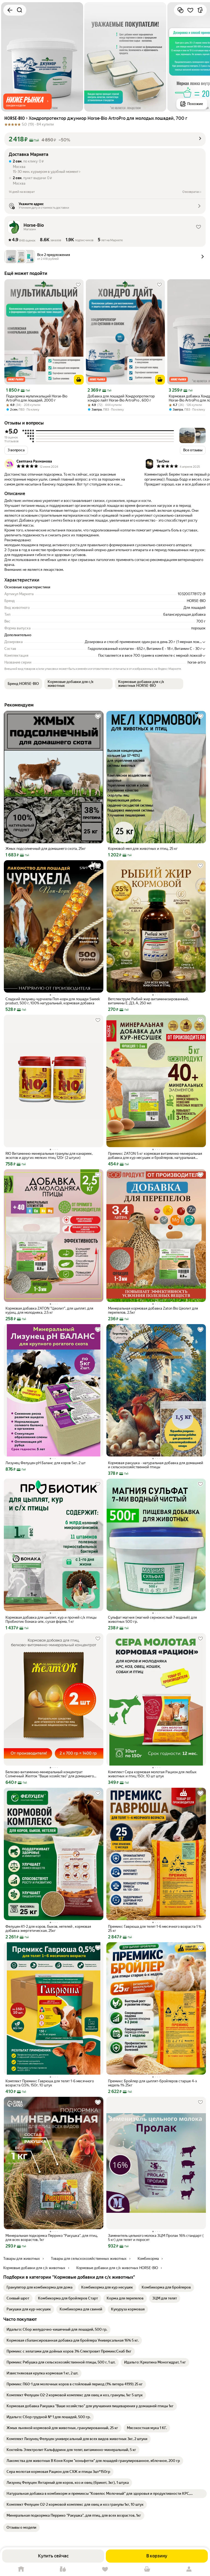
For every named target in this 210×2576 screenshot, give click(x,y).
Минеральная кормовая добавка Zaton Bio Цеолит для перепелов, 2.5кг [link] (153, 1310)
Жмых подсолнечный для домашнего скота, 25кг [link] (46, 849)
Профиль (189, 2569)
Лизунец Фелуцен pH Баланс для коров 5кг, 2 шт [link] (46, 1463)
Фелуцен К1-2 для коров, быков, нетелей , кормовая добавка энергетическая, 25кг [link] (48, 1929)
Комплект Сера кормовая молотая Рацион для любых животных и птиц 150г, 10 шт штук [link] (152, 1774)
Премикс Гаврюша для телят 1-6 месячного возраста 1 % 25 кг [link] (155, 1929)
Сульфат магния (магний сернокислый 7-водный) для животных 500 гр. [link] (152, 1620)
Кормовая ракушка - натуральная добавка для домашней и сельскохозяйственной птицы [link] (156, 1465)
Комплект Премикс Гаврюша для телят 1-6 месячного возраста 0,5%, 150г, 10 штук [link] (50, 2083)
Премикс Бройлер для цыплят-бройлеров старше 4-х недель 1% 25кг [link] (153, 2083)
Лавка (63, 2569)
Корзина (147, 2569)
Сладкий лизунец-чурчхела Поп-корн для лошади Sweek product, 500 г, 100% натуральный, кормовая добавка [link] (53, 1001)
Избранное (105, 2569)
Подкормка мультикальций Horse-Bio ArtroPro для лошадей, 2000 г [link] (37, 398)
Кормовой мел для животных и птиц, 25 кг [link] (143, 849)
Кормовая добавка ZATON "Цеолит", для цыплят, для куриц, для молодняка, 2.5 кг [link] (49, 1310)
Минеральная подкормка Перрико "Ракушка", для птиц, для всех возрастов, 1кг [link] (52, 2238)
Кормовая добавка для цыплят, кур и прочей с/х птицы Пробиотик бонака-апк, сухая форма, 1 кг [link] (51, 1620)
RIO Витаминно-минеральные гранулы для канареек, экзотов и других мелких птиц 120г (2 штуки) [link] (49, 1156)
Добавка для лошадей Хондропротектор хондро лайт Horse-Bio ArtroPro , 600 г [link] (121, 398)
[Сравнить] (180, 10)
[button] (27, 101)
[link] (40, 2287)
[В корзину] (79, 380)
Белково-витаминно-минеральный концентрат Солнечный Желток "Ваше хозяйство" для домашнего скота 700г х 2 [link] (50, 1774)
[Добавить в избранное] (190, 10)
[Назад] (10, 10)
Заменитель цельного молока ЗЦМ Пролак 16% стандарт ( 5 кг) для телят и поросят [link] (156, 2238)
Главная (21, 2569)
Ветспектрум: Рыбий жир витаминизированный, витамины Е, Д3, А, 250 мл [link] (148, 1001)
